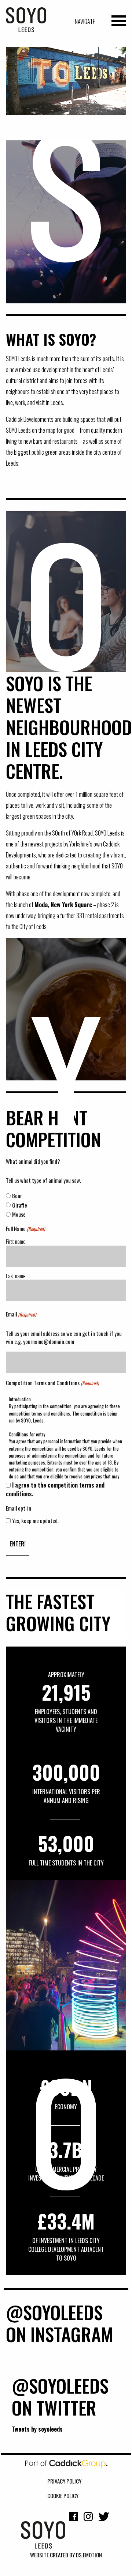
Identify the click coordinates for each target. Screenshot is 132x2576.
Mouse (19, 1214)
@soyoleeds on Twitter (60, 2396)
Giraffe (20, 1205)
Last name (16, 1276)
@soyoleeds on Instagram (59, 2323)
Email (21, 1314)
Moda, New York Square (63, 905)
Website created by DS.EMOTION (66, 2555)
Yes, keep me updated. (35, 1520)
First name (16, 1241)
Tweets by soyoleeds (37, 2429)
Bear (17, 1196)
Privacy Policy (64, 2481)
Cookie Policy (63, 2496)
